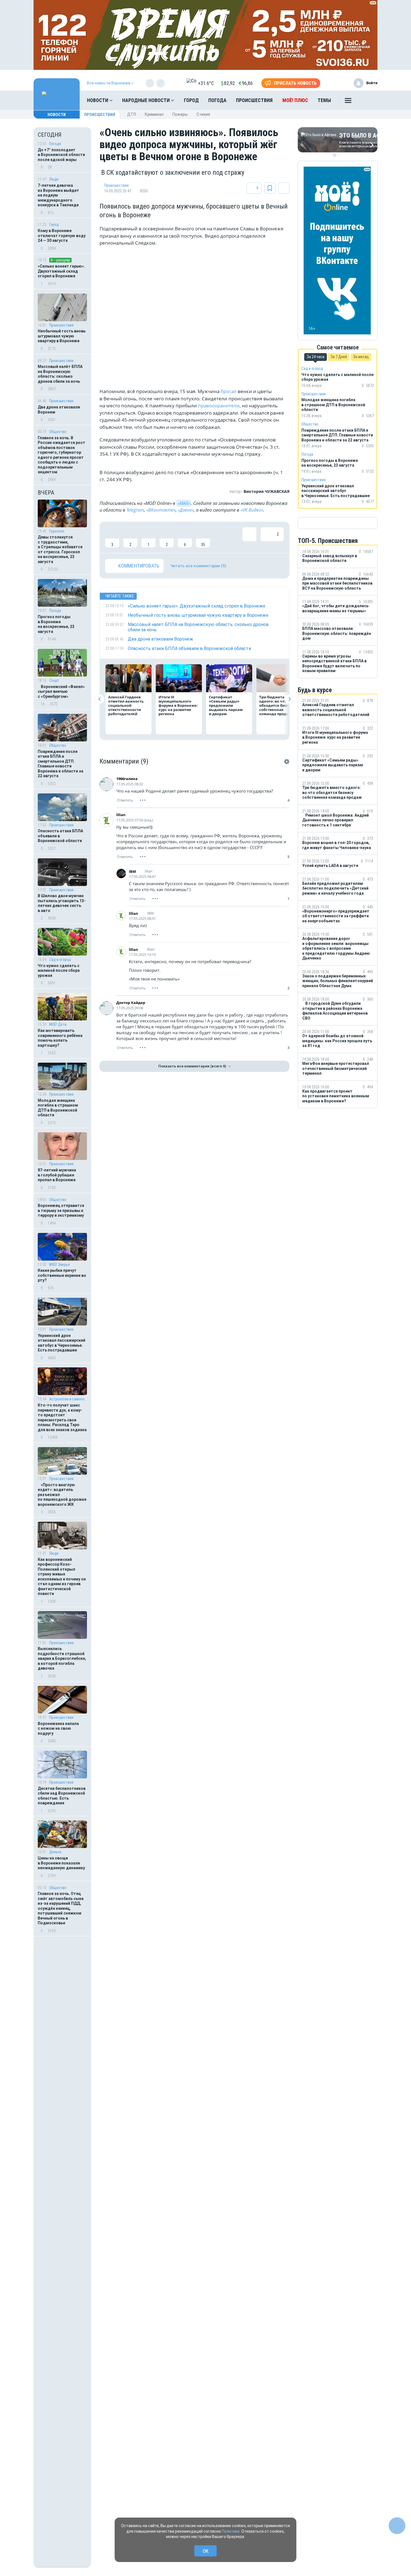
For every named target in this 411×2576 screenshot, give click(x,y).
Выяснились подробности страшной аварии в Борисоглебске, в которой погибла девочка (62, 1658)
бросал (229, 391)
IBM (132, 871)
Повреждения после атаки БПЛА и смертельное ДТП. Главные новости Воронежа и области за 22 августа (61, 764)
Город (191, 100)
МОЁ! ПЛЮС (295, 100)
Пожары (180, 114)
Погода (217, 100)
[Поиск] (368, 100)
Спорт (54, 680)
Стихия (203, 114)
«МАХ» (184, 503)
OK (206, 2551)
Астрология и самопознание (68, 1399)
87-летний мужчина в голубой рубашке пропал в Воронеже (57, 1175)
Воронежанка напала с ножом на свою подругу (58, 1728)
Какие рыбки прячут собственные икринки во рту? (62, 1275)
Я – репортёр (60, 260)
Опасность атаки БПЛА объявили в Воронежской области (60, 836)
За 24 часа (316, 357)
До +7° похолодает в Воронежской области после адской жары (61, 155)
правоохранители (218, 406)
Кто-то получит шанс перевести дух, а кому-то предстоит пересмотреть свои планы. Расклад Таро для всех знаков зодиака (62, 1417)
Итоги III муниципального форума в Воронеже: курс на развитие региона (178, 705)
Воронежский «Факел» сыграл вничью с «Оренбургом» (61, 692)
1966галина (127, 779)
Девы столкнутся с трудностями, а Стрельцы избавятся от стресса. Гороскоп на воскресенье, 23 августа (60, 549)
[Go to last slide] (100, 699)
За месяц (361, 357)
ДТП (132, 114)
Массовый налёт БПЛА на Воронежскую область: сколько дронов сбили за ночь (60, 374)
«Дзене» (186, 510)
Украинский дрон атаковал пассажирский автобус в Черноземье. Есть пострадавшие (62, 1343)
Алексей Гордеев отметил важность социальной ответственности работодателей (126, 705)
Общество (58, 432)
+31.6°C (206, 83)
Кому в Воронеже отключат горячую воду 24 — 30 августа (62, 236)
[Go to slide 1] (335, 155)
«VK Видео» (252, 510)
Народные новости (147, 100)
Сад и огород (60, 959)
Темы (324, 100)
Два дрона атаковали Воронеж (59, 410)
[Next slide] (289, 699)
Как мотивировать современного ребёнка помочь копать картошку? (60, 1038)
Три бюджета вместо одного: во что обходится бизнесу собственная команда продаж (279, 705)
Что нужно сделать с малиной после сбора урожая (59, 971)
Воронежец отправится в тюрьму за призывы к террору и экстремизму (61, 1210)
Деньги (55, 1852)
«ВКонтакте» (161, 510)
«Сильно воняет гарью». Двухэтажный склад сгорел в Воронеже (61, 271)
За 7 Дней (339, 357)
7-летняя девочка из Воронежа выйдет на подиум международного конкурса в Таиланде (58, 195)
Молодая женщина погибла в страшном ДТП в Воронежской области (58, 1108)
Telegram (135, 510)
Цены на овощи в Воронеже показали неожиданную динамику (61, 1863)
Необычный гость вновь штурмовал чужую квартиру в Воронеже (62, 336)
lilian (121, 815)
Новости (98, 100)
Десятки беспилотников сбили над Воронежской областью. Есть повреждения (62, 1796)
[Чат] (397, 2526)
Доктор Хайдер (131, 1003)
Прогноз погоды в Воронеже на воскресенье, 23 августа (56, 624)
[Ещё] (348, 102)
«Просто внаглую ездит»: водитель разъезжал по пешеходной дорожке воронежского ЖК (62, 1495)
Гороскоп (57, 531)
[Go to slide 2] (339, 155)
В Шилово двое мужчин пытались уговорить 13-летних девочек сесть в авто (62, 903)
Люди (54, 179)
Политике (231, 2531)
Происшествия (254, 100)
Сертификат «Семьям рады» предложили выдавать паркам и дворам (226, 705)
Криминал (154, 114)
